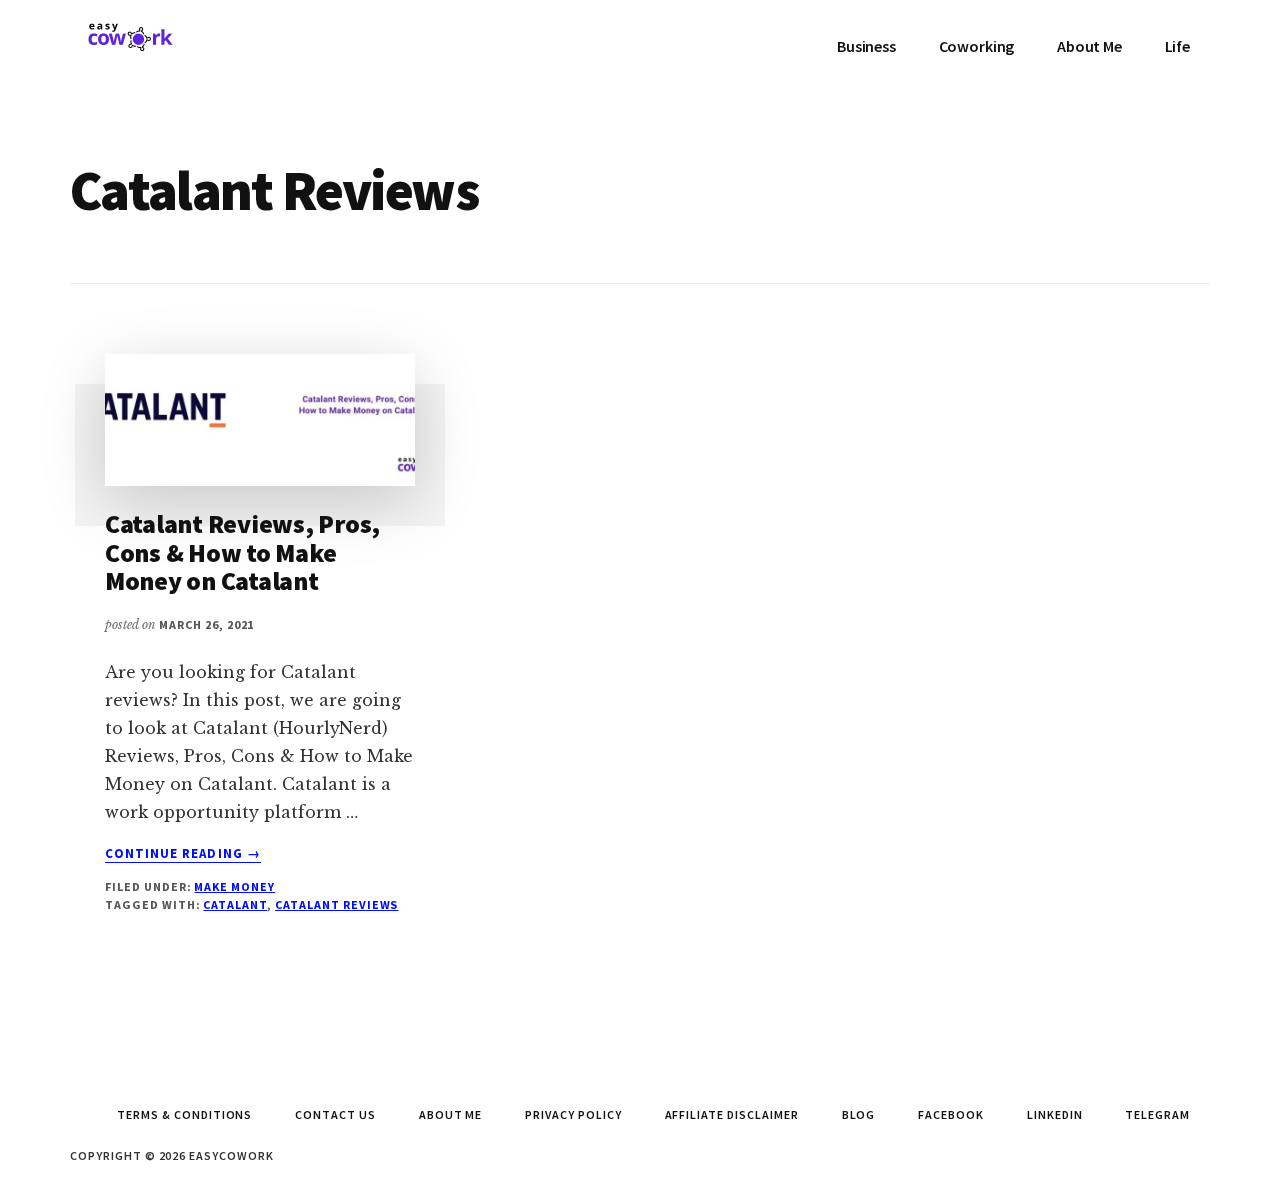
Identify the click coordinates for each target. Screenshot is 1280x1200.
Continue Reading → (183, 854)
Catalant (235, 904)
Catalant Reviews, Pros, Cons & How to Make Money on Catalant (242, 552)
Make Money (234, 886)
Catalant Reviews (336, 904)
